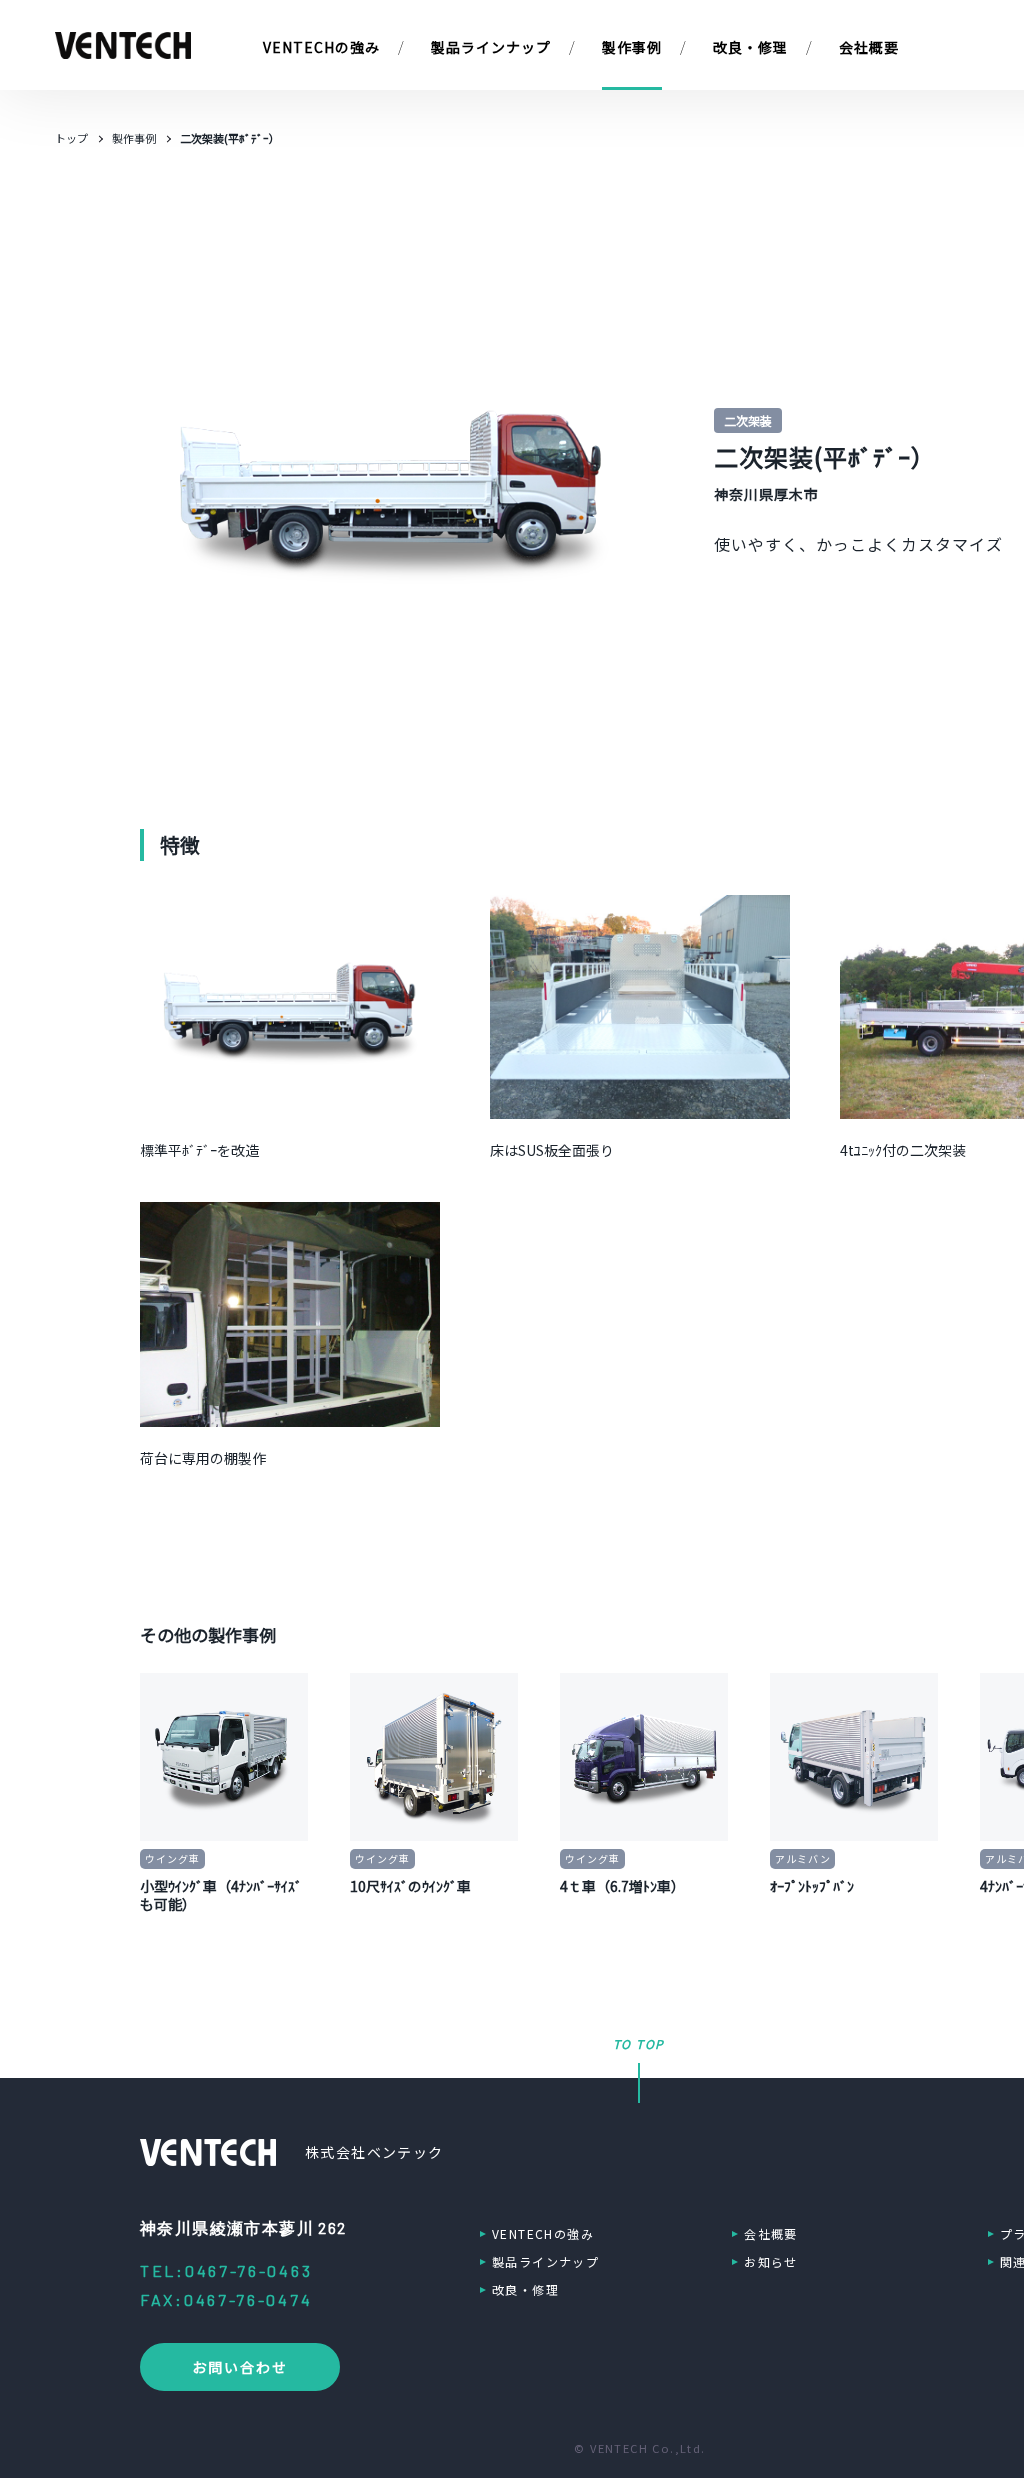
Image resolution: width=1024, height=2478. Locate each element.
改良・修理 (525, 2289)
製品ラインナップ (545, 2261)
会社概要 (771, 2233)
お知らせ (771, 2261)
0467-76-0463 (248, 2270)
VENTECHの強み (543, 2233)
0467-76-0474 (248, 2299)
